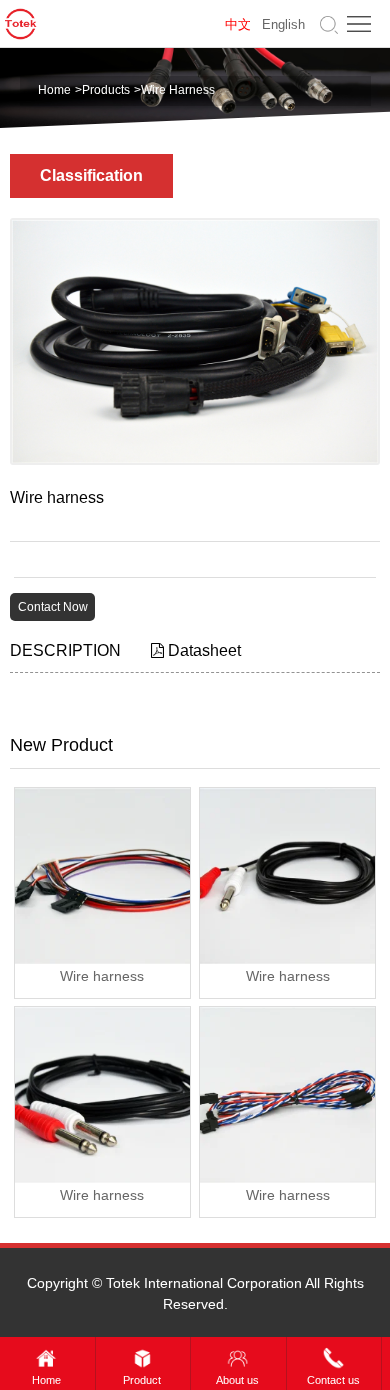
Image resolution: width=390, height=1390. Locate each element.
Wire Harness (178, 90)
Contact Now (53, 607)
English (283, 24)
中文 (238, 24)
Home (54, 90)
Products (106, 90)
